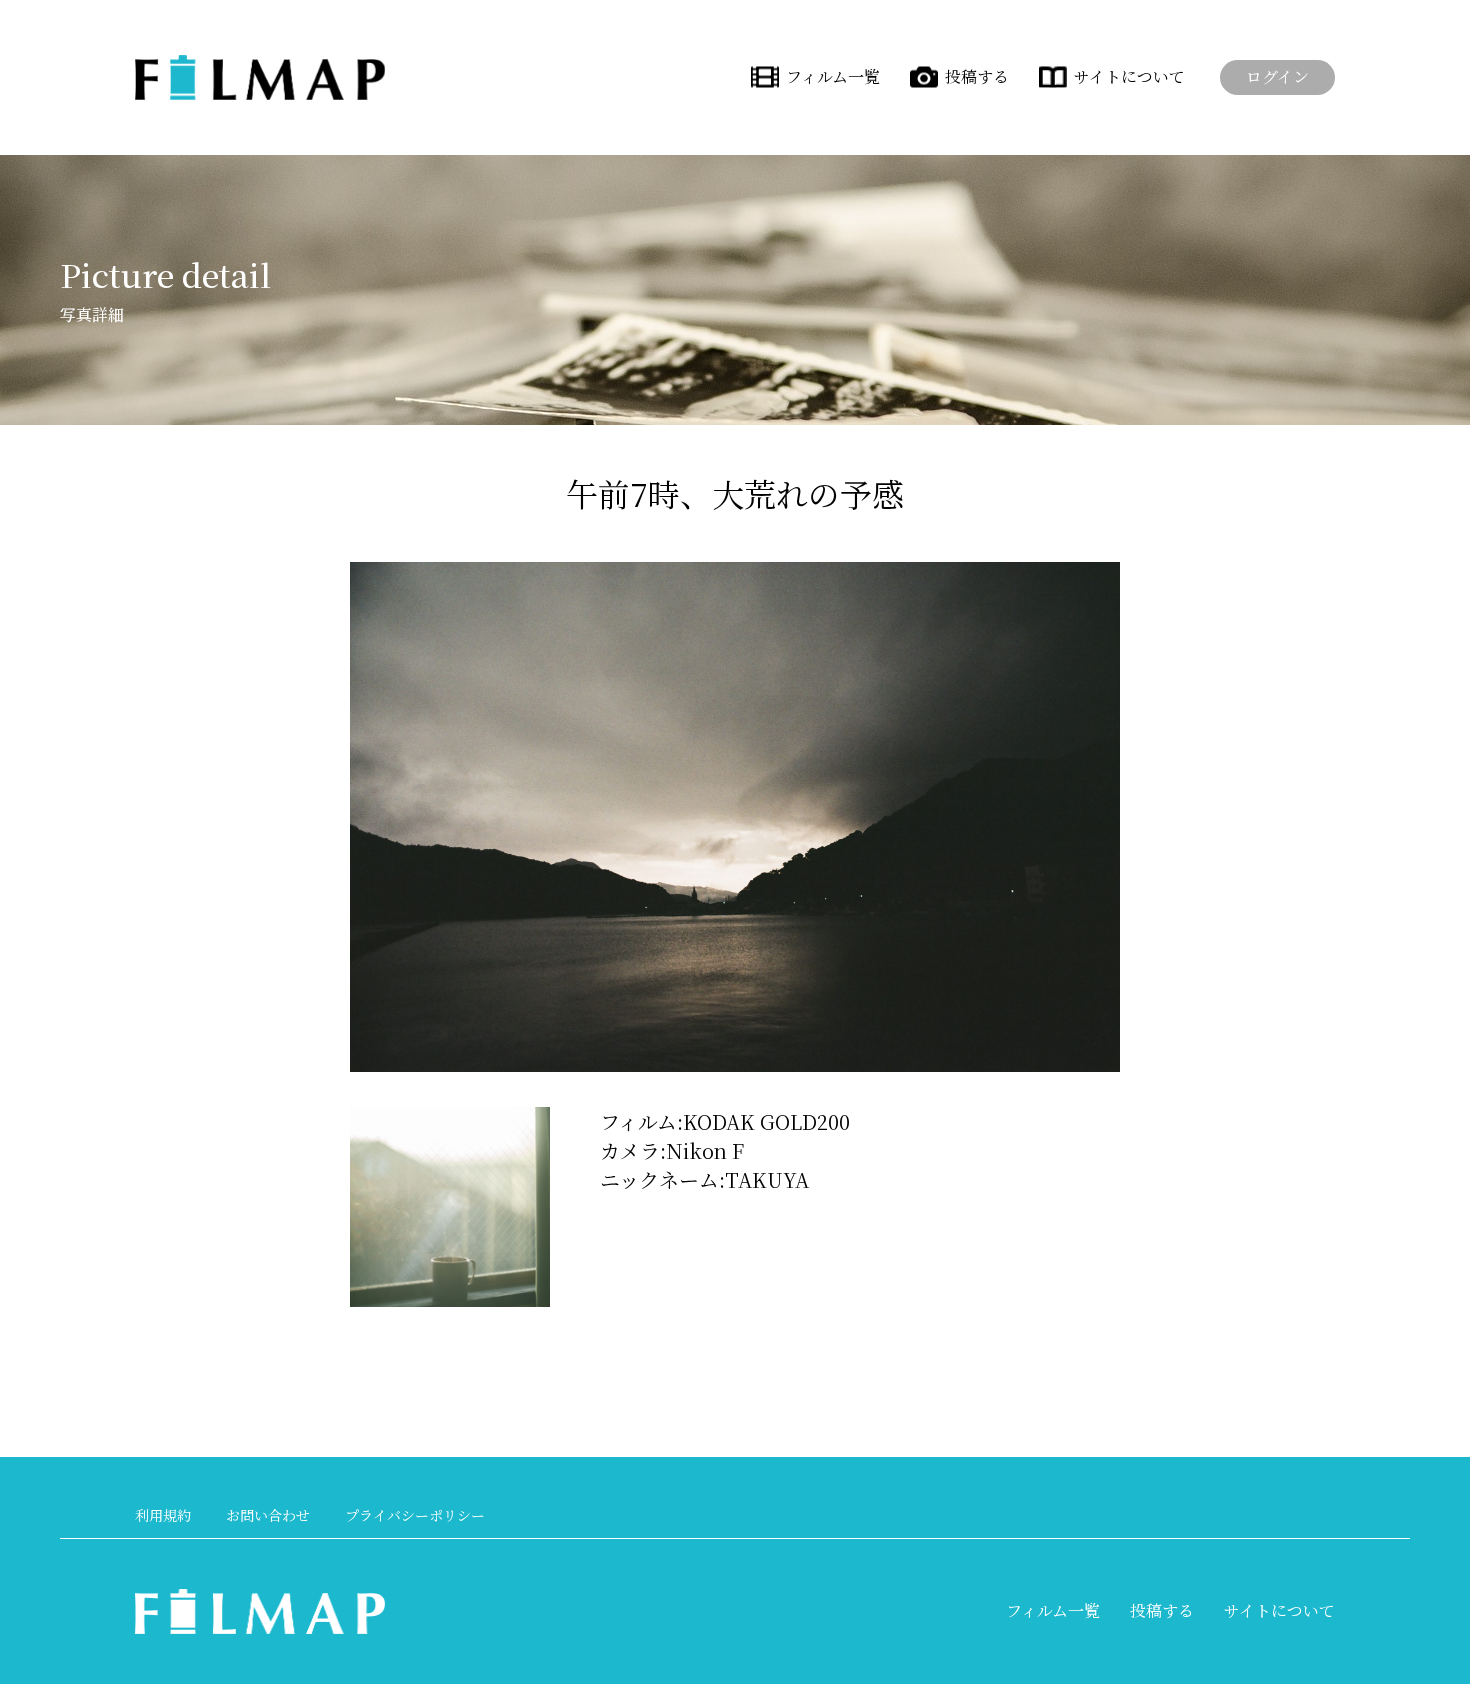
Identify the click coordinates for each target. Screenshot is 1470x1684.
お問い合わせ (268, 1515)
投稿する (977, 76)
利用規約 (163, 1515)
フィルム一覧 (833, 76)
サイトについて (1129, 76)
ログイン (1277, 76)
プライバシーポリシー (415, 1515)
